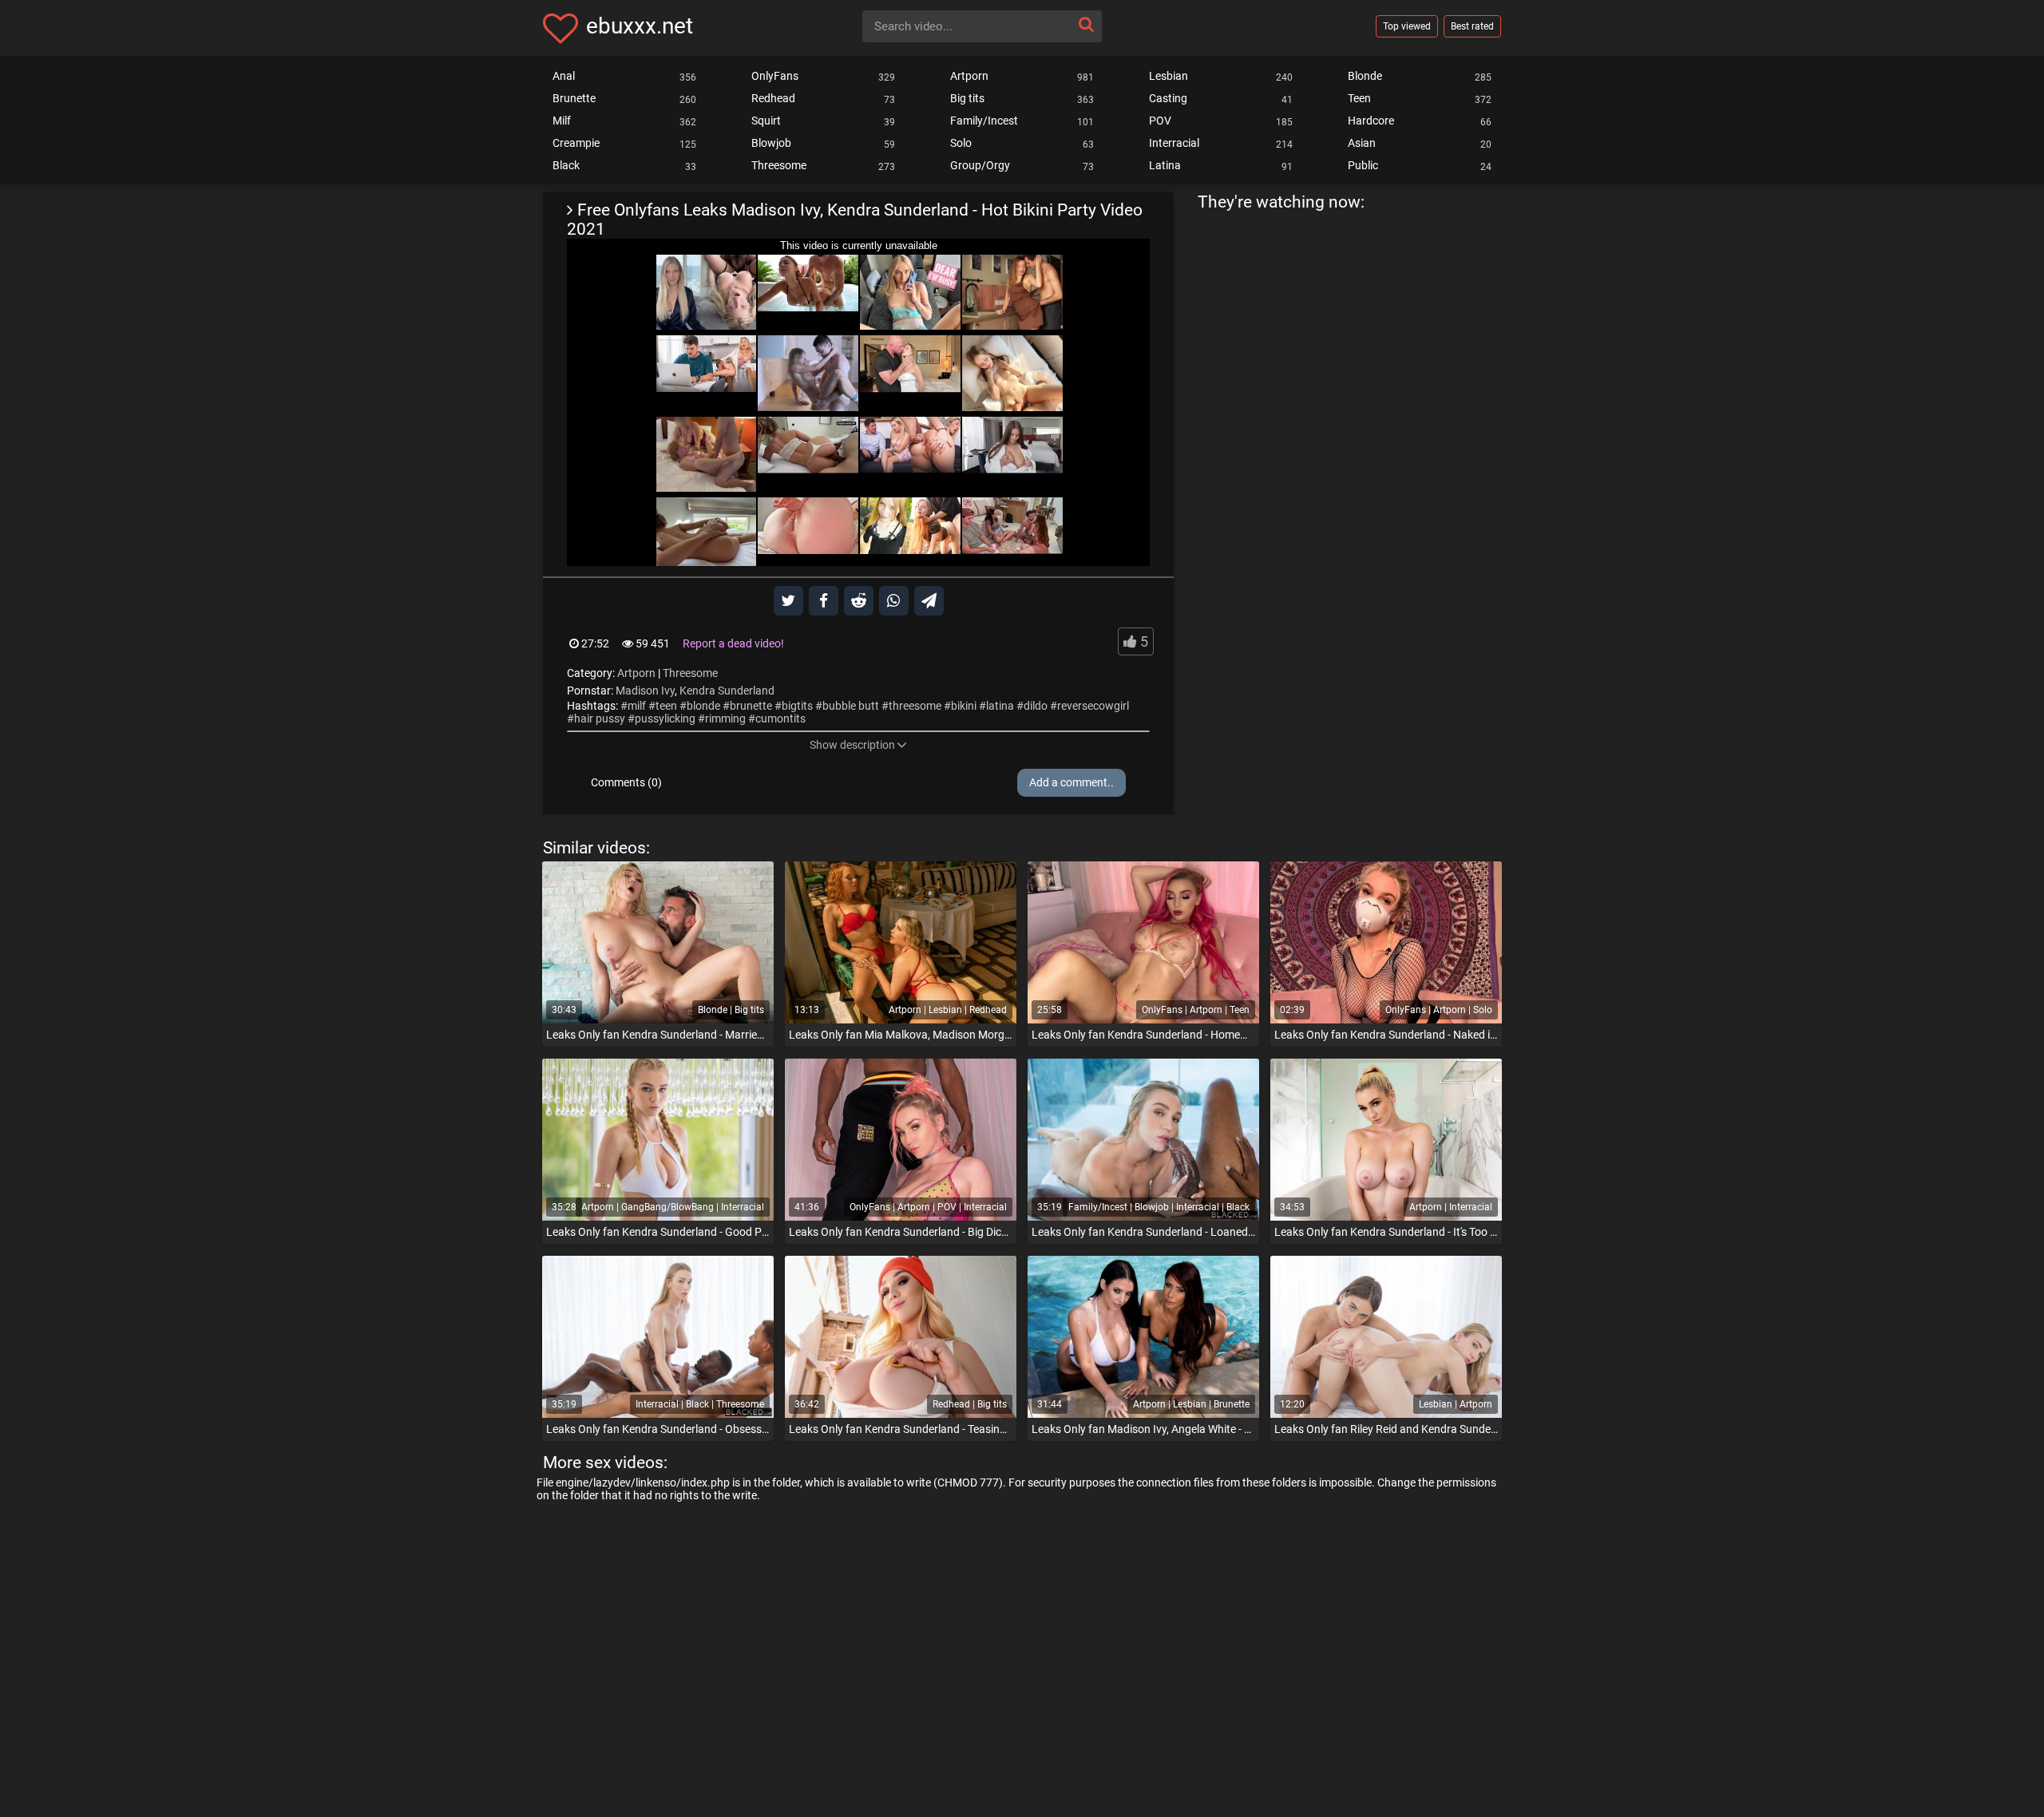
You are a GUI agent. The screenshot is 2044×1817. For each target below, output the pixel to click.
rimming (725, 718)
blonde (703, 706)
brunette (751, 706)
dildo (1036, 706)
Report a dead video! (733, 643)
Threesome (690, 673)
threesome (915, 706)
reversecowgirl (1093, 706)
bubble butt (851, 706)
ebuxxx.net (640, 26)
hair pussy (600, 718)
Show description (852, 745)
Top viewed (1407, 26)
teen (666, 706)
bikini (964, 706)
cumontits (780, 718)
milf (637, 706)
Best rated (1472, 26)
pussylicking (665, 718)
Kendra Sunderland (727, 691)
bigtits (797, 706)
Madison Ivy (645, 691)
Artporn (636, 673)
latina (1000, 706)
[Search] (1086, 24)
